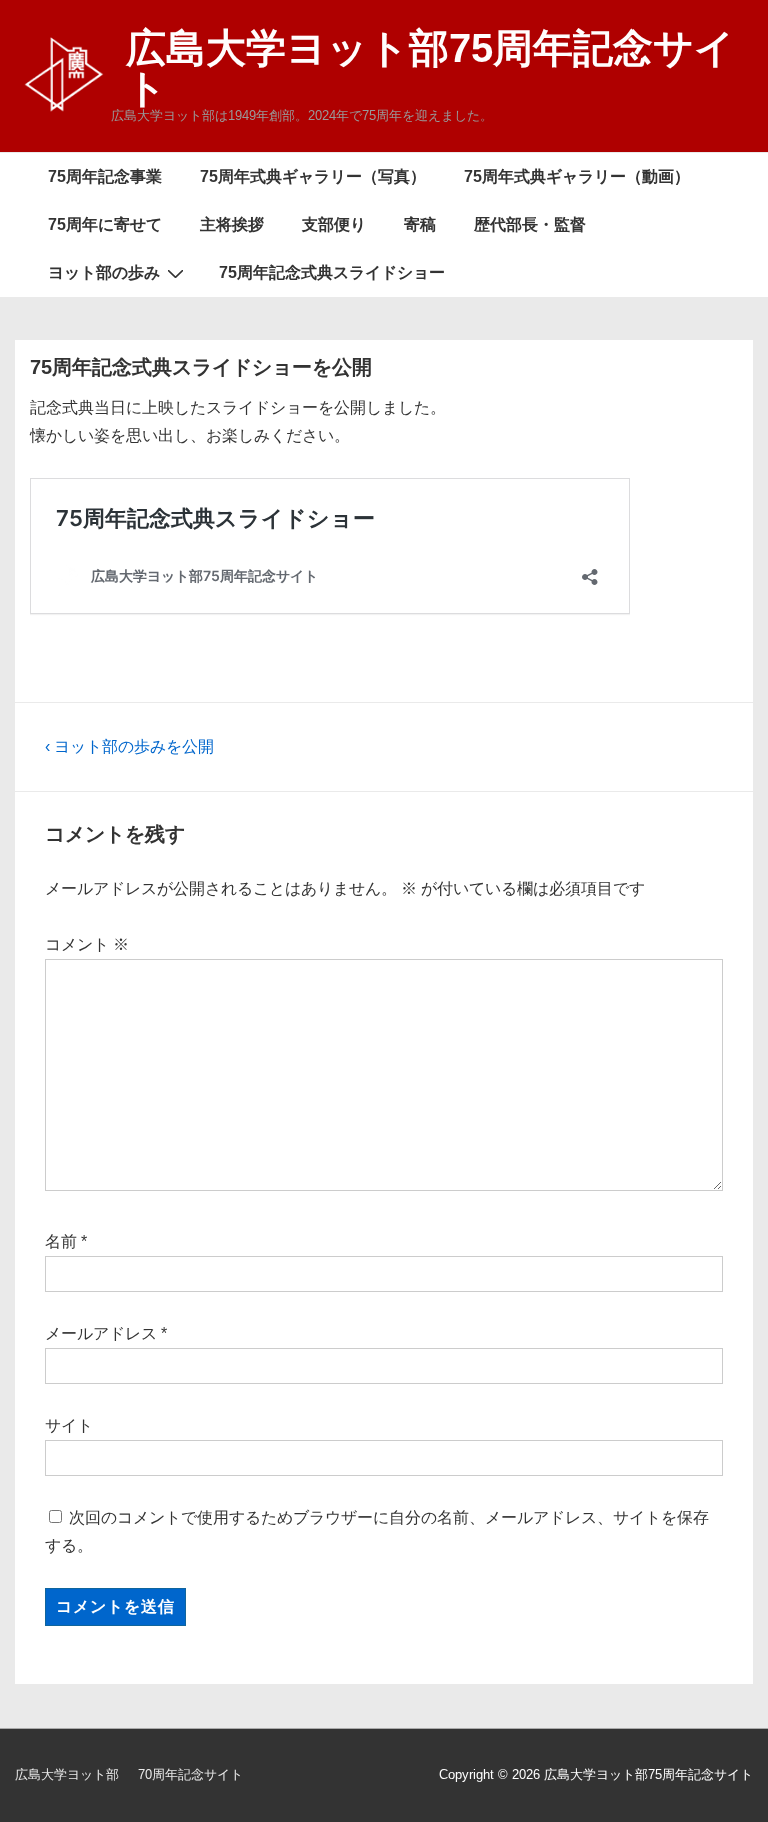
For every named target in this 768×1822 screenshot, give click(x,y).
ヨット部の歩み (104, 272)
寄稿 (420, 224)
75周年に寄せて (105, 224)
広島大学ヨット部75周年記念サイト (430, 68)
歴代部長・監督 (530, 224)
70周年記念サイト (190, 1774)
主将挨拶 (232, 224)
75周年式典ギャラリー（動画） (577, 176)
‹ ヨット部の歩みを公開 (129, 746)
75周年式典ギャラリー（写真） (313, 176)
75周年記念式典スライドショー (332, 272)
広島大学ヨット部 (67, 1774)
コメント (87, 944)
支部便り (334, 224)
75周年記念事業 (105, 176)
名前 (61, 1241)
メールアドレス (101, 1333)
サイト (69, 1425)
